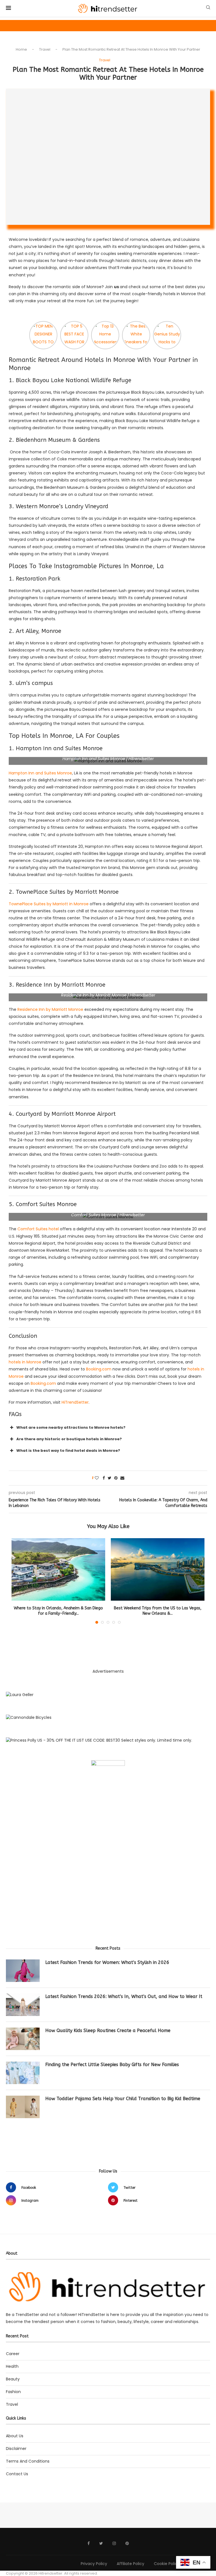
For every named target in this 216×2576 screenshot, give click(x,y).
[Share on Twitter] (110, 1478)
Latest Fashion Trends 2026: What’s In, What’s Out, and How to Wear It (124, 1996)
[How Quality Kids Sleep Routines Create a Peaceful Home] (23, 2039)
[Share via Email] (122, 1478)
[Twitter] (101, 2543)
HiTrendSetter (75, 1402)
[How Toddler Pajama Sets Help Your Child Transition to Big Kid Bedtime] (23, 2107)
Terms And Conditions (28, 2461)
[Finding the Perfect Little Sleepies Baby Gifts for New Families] (23, 2073)
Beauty (13, 2379)
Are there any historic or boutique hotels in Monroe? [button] (69, 1439)
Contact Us (17, 2474)
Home (21, 49)
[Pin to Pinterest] (116, 1478)
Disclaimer (16, 2449)
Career (13, 2354)
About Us (15, 2436)
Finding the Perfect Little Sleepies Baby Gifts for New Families (112, 2065)
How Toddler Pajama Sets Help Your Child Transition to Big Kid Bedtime (123, 2099)
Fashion (13, 2392)
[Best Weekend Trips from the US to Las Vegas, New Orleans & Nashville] (158, 1569)
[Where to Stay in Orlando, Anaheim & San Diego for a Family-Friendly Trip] (58, 1569)
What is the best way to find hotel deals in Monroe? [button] (68, 1451)
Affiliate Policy (130, 2564)
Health (12, 2367)
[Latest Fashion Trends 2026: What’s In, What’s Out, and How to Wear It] (23, 2005)
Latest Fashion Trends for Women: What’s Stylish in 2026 (107, 1962)
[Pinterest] (127, 2543)
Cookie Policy (167, 2564)
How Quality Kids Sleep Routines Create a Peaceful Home (108, 2030)
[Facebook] (89, 2543)
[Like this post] (97, 1478)
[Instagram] (114, 2543)
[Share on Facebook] (104, 1478)
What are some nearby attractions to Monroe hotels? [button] (71, 1427)
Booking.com (99, 1369)
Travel (45, 49)
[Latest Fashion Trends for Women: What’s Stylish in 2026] (23, 1971)
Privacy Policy (94, 2564)
